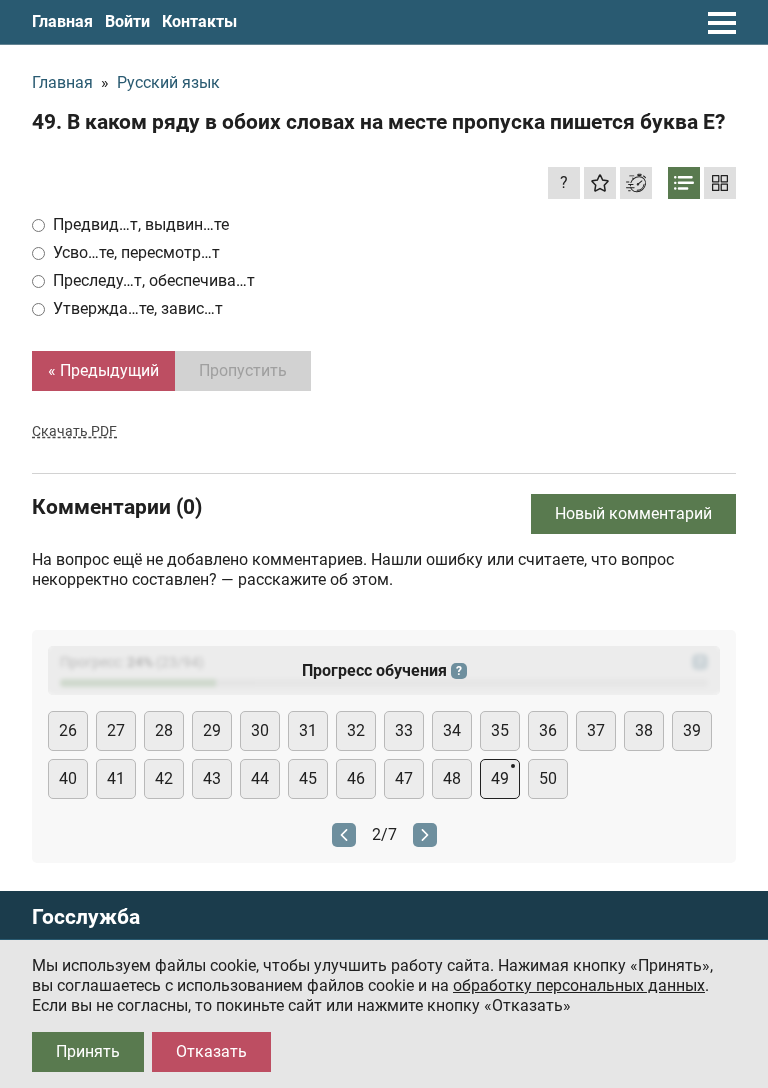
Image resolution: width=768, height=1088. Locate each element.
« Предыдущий (103, 370)
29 (212, 730)
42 (164, 778)
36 (548, 730)
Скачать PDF (74, 431)
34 (452, 730)
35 (500, 730)
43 (212, 778)
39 (692, 730)
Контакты (199, 21)
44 (260, 778)
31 (308, 730)
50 (548, 778)
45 (308, 778)
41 (116, 778)
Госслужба (86, 917)
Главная (62, 21)
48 (452, 778)
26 (68, 730)
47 (404, 778)
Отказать (211, 1051)
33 (404, 730)
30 (260, 730)
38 (644, 730)
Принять (88, 1051)
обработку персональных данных (579, 985)
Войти (127, 21)
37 (596, 730)
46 (356, 778)
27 (116, 730)
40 (68, 778)
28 (164, 730)
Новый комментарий (633, 513)
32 (356, 730)
